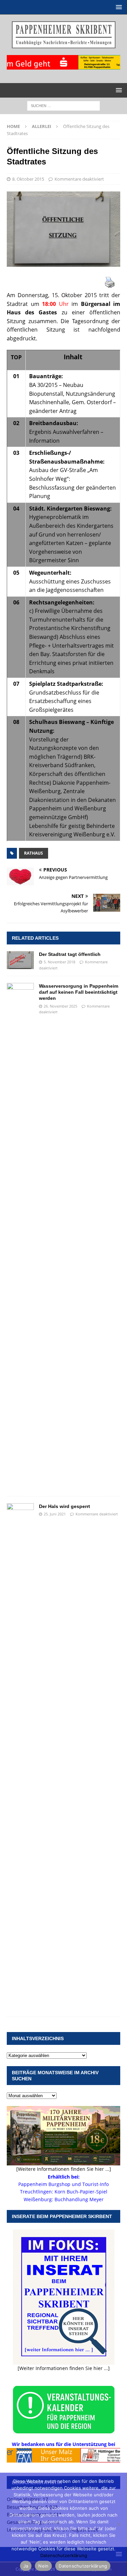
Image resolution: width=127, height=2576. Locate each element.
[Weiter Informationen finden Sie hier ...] (64, 2368)
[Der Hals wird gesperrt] (20, 1757)
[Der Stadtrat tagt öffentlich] (20, 960)
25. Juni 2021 (55, 1514)
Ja (26, 2566)
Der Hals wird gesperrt (65, 1506)
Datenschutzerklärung (64, 2555)
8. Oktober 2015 (28, 179)
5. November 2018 (59, 962)
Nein (43, 2566)
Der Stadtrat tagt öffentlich (70, 954)
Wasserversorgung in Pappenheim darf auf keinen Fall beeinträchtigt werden (79, 992)
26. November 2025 (60, 1006)
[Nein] (119, 2524)
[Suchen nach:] (63, 105)
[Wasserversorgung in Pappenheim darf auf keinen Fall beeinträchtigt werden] (20, 1236)
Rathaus (34, 853)
